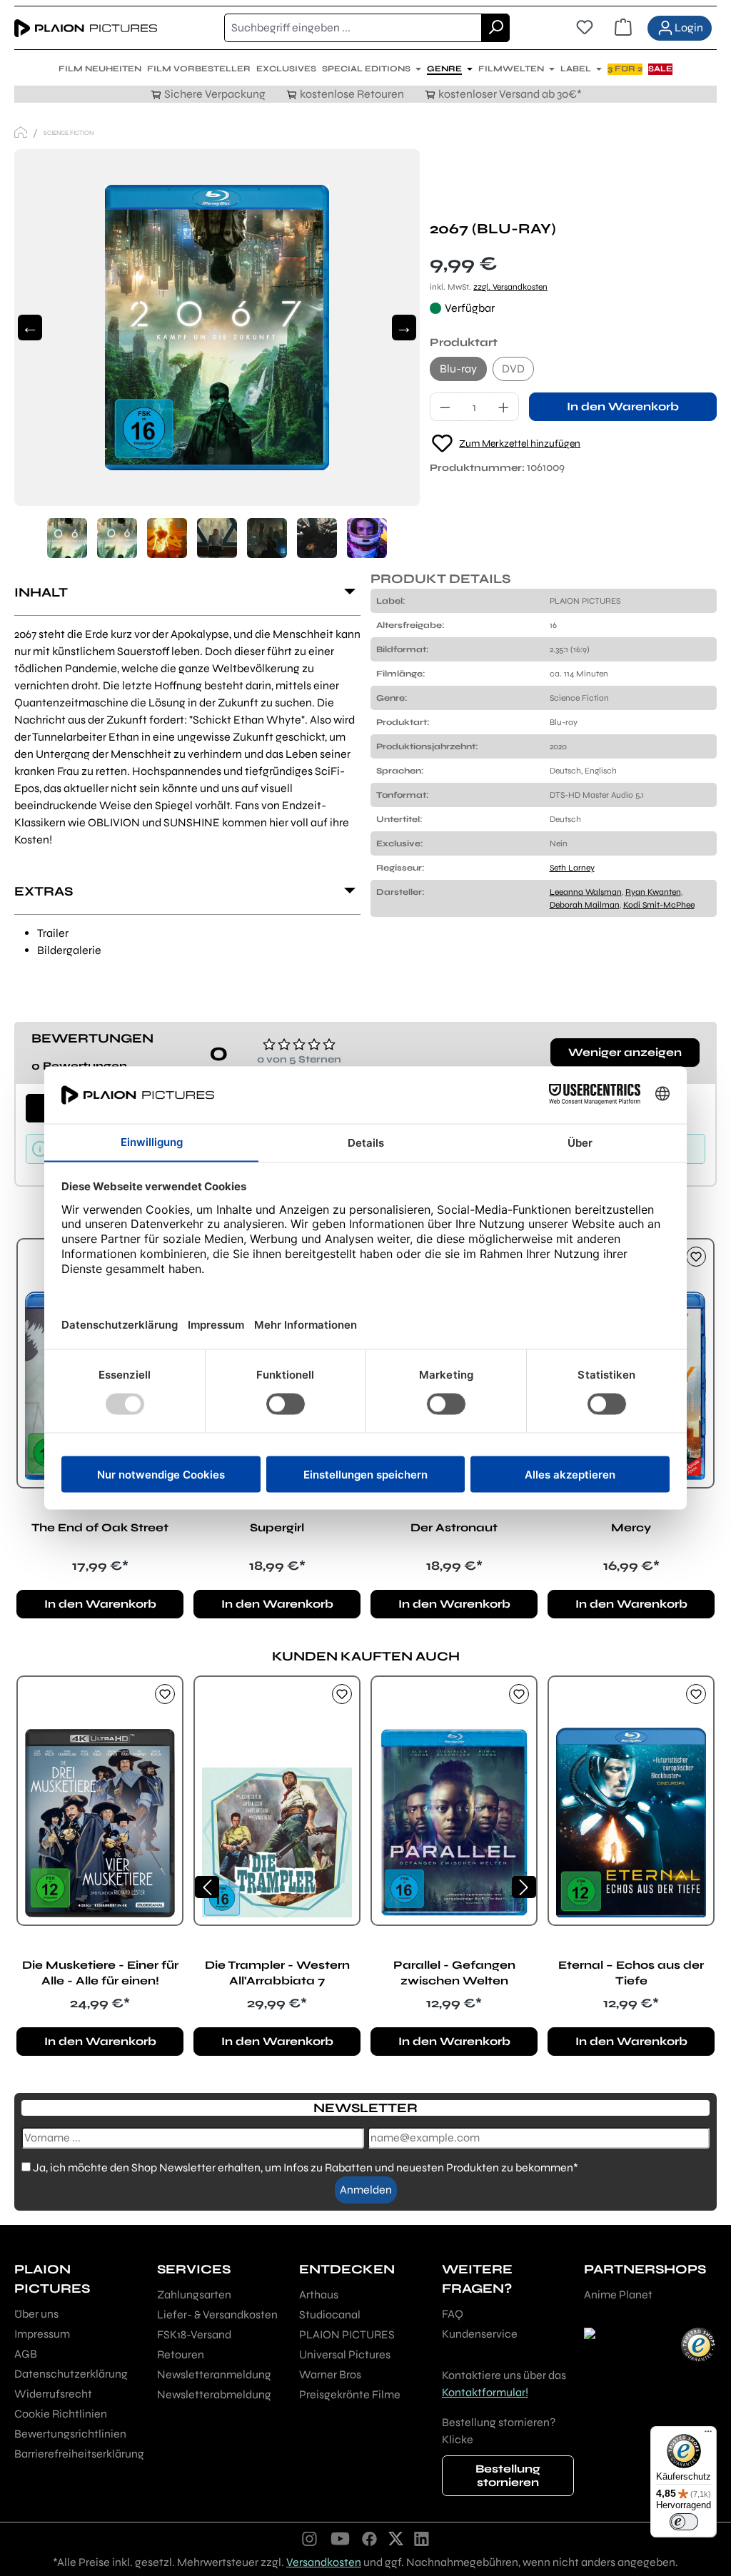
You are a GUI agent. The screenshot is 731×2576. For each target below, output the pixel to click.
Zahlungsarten (194, 2294)
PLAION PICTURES (347, 2334)
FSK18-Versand (194, 2334)
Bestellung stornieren (508, 2475)
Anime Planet (618, 2294)
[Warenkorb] (623, 28)
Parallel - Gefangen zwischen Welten (454, 1973)
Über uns (36, 2314)
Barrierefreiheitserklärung (79, 2454)
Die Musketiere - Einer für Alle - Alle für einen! (100, 1973)
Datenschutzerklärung (71, 2374)
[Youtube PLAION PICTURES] (340, 2538)
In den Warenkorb (623, 406)
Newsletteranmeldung (214, 2374)
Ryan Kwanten (653, 892)
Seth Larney (572, 868)
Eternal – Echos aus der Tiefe (631, 1973)
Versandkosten (324, 2562)
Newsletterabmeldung (214, 2394)
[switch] (684, 2522)
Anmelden (366, 2190)
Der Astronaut (454, 1527)
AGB (26, 2354)
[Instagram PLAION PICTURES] (310, 2538)
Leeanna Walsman (586, 892)
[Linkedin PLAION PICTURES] (422, 2538)
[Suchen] (495, 28)
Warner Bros (330, 2374)
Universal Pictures (345, 2354)
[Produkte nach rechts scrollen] (524, 1887)
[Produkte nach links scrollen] (207, 1887)
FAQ (453, 2314)
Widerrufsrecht (53, 2394)
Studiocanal (330, 2314)
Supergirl (277, 1527)
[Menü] (708, 2435)
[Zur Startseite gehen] (86, 27)
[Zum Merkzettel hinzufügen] (696, 1257)
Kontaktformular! (485, 2392)
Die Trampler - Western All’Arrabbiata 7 (277, 1973)
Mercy (631, 1527)
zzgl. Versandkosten (510, 287)
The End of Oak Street (100, 1527)
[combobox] (353, 28)
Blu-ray (458, 369)
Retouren (181, 2354)
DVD (513, 369)
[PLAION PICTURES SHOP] (21, 132)
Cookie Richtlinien (61, 2414)
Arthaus (319, 2294)
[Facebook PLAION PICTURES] (370, 2538)
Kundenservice (480, 2334)
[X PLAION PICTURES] (396, 2538)
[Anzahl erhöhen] (504, 407)
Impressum (42, 2334)
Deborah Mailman (585, 905)
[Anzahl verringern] (445, 407)
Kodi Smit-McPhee (659, 905)
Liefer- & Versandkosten (217, 2314)
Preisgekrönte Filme (350, 2394)
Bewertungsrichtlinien (70, 2434)
